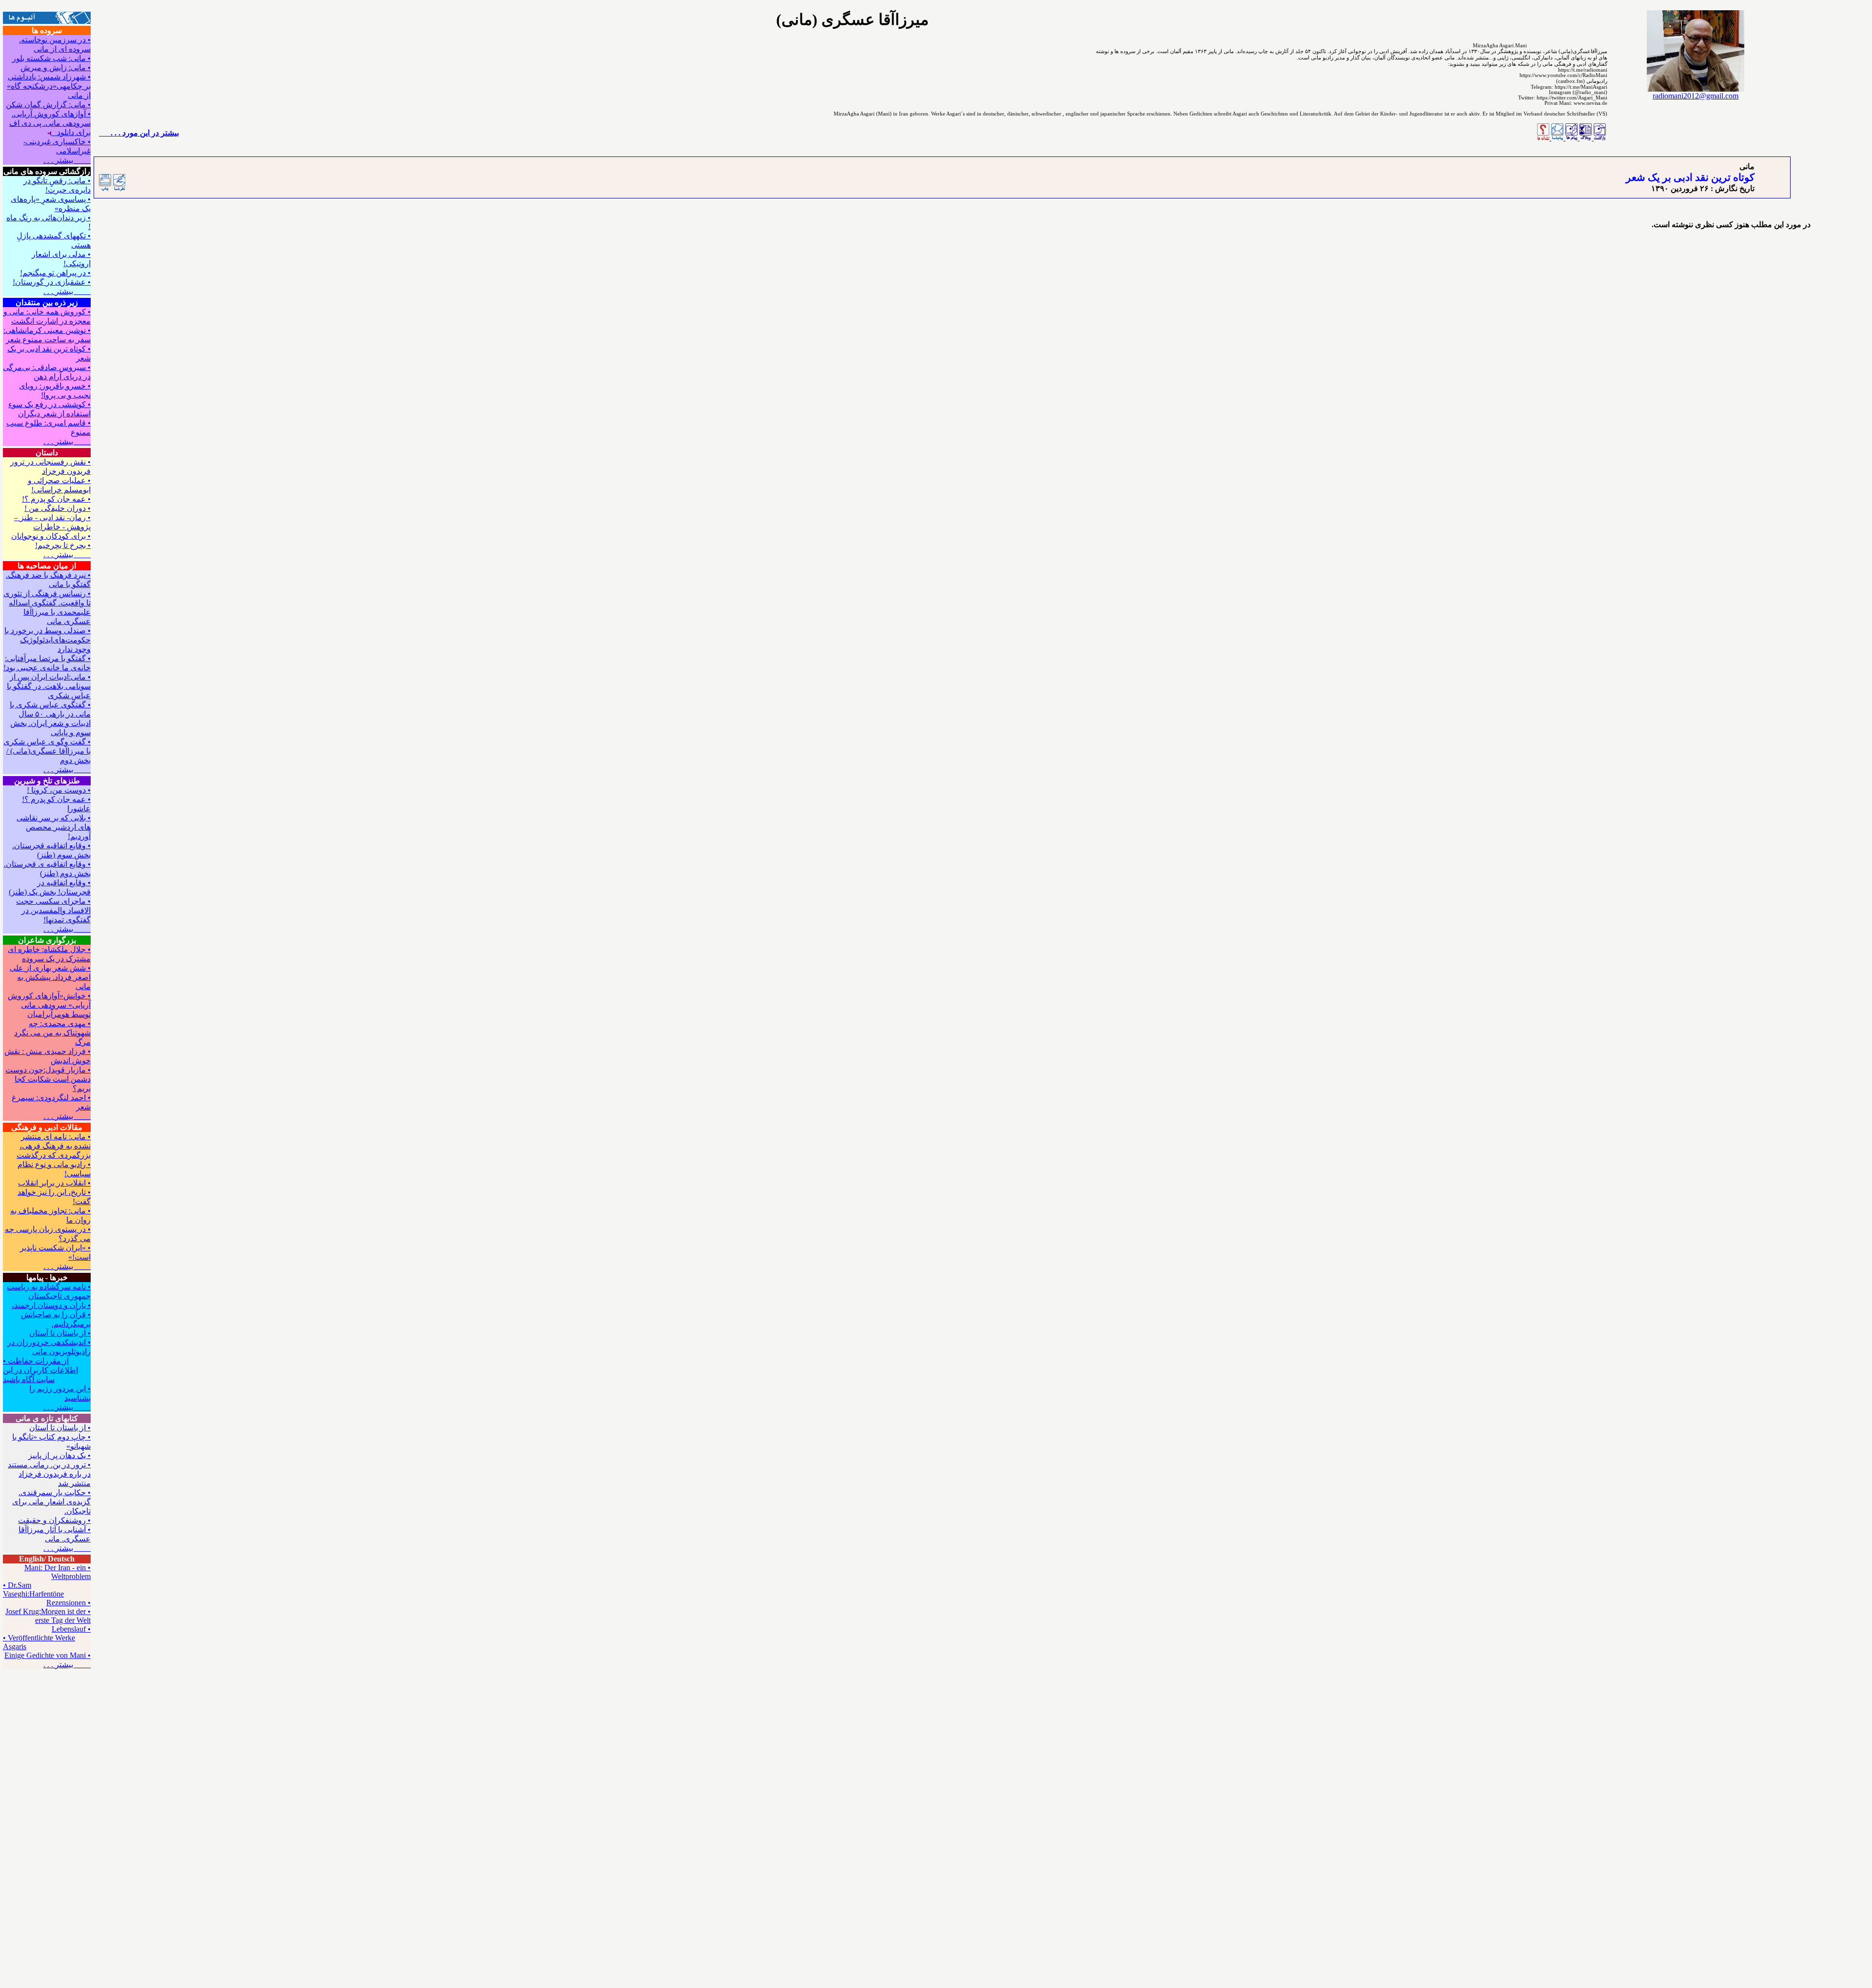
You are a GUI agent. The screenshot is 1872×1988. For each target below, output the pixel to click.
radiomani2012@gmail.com (1696, 96)
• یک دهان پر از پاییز (59, 1455)
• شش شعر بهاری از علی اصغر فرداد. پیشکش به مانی (50, 977)
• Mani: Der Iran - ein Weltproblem (58, 1572)
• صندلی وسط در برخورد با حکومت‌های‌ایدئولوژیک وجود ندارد (48, 640)
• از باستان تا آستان (60, 1333)
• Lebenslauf (71, 1629)
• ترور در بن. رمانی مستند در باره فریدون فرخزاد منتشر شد (49, 1474)
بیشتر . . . (67, 160)
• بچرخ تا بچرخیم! (63, 545)
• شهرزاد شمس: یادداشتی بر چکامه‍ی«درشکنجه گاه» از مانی (49, 86)
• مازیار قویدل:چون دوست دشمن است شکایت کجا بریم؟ (48, 1079)
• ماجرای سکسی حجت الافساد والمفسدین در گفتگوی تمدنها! (53, 910)
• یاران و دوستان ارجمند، (51, 1305)
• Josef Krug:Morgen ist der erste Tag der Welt (48, 1616)
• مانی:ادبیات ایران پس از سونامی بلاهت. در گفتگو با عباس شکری (49, 686)
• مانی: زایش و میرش (56, 68)
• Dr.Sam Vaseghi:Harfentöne (33, 1589)
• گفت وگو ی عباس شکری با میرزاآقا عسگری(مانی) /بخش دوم (47, 751)
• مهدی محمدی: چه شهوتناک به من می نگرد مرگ (52, 1033)
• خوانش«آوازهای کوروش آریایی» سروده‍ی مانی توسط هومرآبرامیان (49, 1005)
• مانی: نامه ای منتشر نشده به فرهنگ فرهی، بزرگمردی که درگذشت (54, 1146)
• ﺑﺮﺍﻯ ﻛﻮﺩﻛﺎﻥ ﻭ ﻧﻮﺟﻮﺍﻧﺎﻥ (51, 536)
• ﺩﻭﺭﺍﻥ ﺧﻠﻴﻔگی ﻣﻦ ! (58, 508)
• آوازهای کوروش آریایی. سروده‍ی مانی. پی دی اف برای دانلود (50, 123)
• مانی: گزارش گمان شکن (48, 105)
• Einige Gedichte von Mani (48, 1655)
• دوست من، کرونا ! (59, 790)
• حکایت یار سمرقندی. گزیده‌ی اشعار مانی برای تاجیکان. (51, 1502)
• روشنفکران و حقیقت (54, 1520)
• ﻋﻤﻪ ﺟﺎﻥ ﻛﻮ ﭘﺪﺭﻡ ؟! (56, 499)
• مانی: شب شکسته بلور (51, 58)
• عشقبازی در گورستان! (52, 282)
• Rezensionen (68, 1603)
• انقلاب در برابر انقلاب (54, 1183)
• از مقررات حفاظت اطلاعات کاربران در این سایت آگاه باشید (40, 1370)
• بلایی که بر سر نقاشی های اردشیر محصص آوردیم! (54, 827)
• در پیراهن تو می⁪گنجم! (55, 273)
